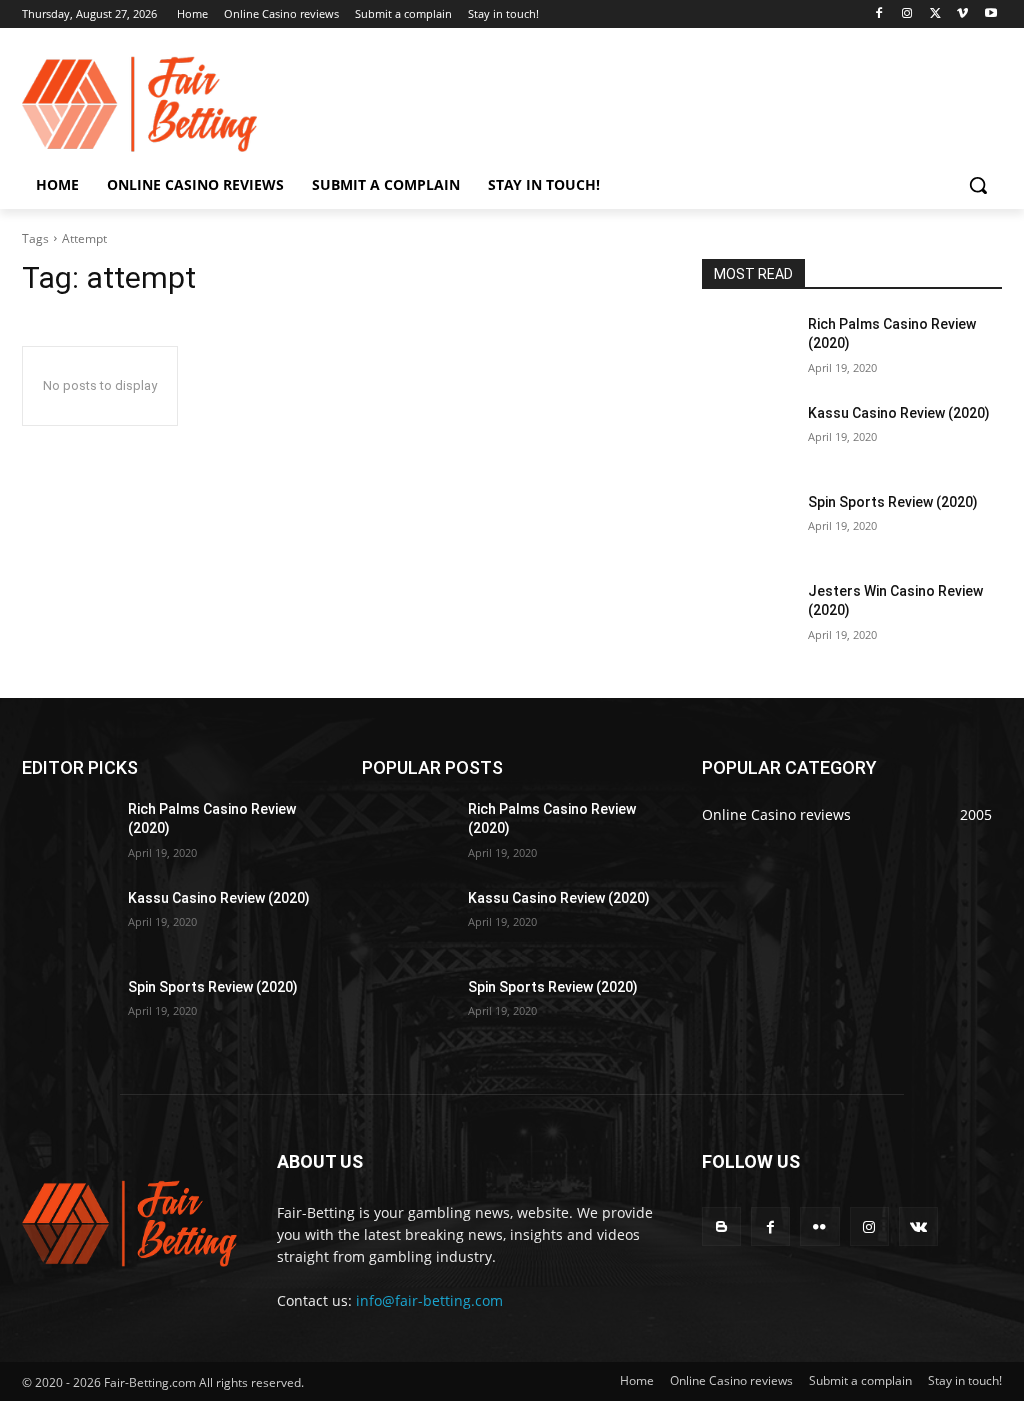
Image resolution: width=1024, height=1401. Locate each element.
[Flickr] (819, 1226)
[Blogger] (721, 1226)
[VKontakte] (918, 1226)
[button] (978, 185)
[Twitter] (935, 14)
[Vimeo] (962, 14)
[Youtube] (990, 14)
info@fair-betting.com (429, 1300)
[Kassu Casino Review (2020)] (747, 435)
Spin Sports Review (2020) (893, 502)
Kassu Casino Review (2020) (899, 413)
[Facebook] (879, 14)
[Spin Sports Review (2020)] (747, 524)
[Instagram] (907, 14)
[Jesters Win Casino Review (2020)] (747, 613)
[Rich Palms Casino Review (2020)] (747, 346)
